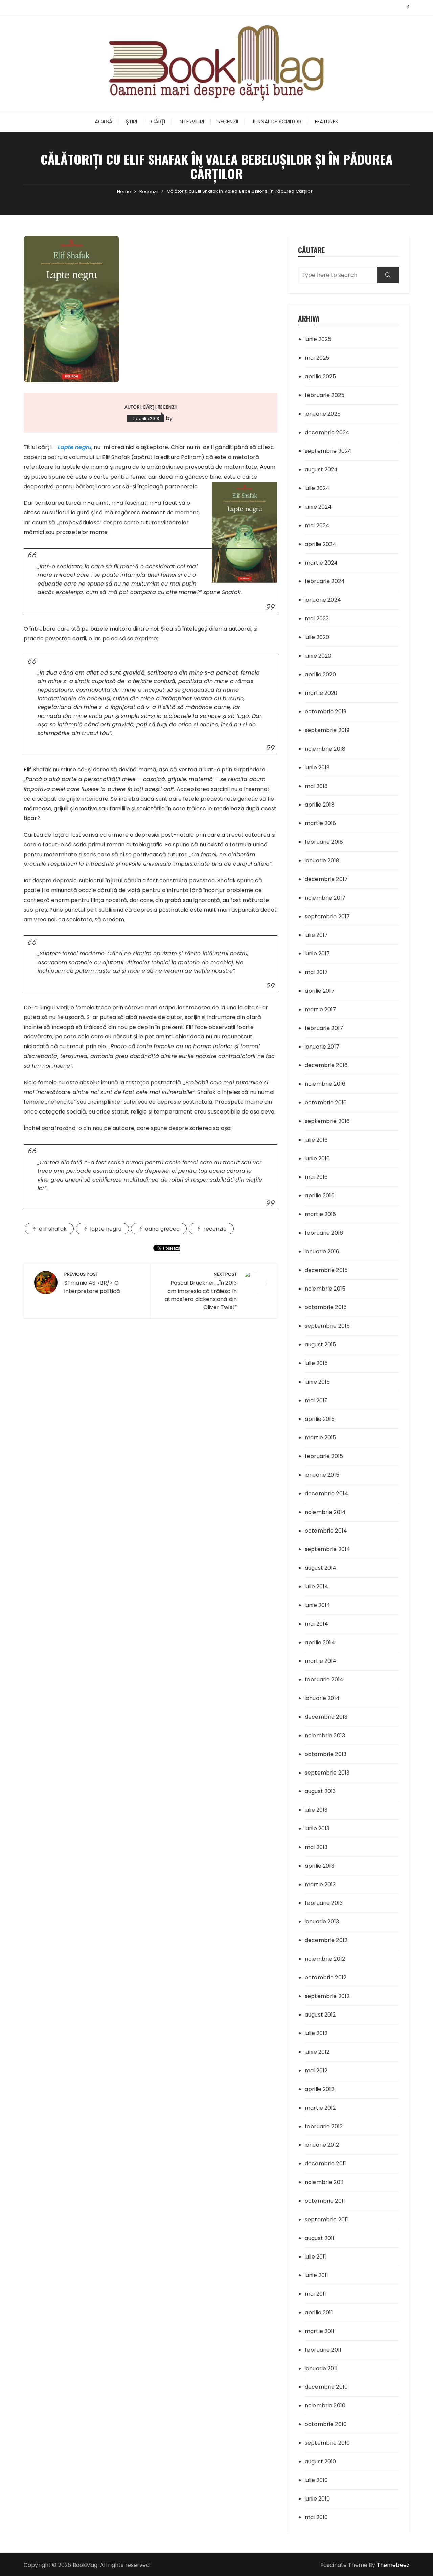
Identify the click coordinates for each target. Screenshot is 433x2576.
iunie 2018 (317, 767)
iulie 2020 (317, 637)
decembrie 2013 (326, 1717)
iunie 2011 (317, 2275)
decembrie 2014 (326, 1493)
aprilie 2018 (320, 805)
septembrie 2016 (327, 1121)
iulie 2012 (316, 2033)
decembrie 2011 (325, 2164)
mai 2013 (316, 1847)
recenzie (215, 1229)
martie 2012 (320, 2108)
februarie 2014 (324, 1680)
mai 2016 (316, 1177)
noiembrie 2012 (325, 1959)
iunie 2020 (318, 656)
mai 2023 (317, 619)
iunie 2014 (318, 1605)
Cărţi (158, 121)
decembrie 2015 (326, 1270)
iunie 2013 (317, 1829)
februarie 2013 (324, 1903)
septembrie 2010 (327, 2443)
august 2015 (321, 1345)
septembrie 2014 (327, 1549)
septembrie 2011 (326, 2219)
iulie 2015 (316, 1363)
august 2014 (321, 1568)
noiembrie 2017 (325, 898)
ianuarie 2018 (322, 861)
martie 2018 (321, 823)
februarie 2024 (325, 581)
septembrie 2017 (327, 916)
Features (327, 121)
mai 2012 (316, 2071)
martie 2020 (321, 693)
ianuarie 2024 (323, 600)
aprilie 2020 (320, 674)
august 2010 (321, 2461)
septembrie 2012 (327, 1996)
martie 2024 (321, 563)
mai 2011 (315, 2294)
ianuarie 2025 (323, 414)
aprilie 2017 (320, 991)
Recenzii (228, 121)
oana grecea (163, 1229)
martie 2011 (320, 2331)
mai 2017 (316, 972)
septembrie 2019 (327, 730)
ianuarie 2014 (322, 1698)
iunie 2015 (317, 1382)
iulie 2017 (316, 935)
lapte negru (106, 1229)
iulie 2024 (317, 488)
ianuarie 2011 (321, 2368)
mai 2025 (317, 358)
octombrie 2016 (326, 1103)
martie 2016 (321, 1214)
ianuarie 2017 (322, 1047)
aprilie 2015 (320, 1419)
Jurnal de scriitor (277, 121)
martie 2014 (321, 1661)
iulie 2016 (316, 1140)
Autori (133, 407)
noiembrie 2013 (325, 1735)
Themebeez (393, 2565)
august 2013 (320, 1791)
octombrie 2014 (326, 1531)
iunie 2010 (317, 2499)
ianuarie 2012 (322, 2145)
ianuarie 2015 (322, 1475)
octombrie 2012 (326, 1977)
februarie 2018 (324, 842)
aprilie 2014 (320, 1642)
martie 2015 (321, 1438)
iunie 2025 (318, 339)
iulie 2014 (317, 1587)
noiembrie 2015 (325, 1289)
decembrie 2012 (326, 1940)
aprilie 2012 (320, 2089)
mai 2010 (316, 2517)
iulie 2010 (316, 2480)
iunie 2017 (317, 954)
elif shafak (53, 1229)
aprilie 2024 (321, 544)
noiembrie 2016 (325, 1084)
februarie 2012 (324, 2126)
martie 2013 (320, 1884)
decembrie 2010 (326, 2387)
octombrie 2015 (326, 1307)
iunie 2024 (318, 507)
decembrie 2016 (326, 1065)
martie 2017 (321, 1009)
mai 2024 (317, 525)
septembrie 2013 (327, 1773)
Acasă (104, 121)
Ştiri (132, 121)
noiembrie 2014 (325, 1512)
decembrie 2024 (327, 432)
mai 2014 (316, 1624)
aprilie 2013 (320, 1866)
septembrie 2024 (328, 451)
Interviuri (191, 121)
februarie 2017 (324, 1028)
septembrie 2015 (327, 1326)
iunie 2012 (317, 2052)
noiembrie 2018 (325, 749)
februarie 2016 (324, 1233)
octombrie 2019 (326, 712)
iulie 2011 (316, 2257)
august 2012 (320, 2015)
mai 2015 (316, 1400)
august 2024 (321, 470)
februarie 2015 (324, 1456)
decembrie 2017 (326, 879)
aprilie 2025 (320, 377)
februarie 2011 (323, 2350)
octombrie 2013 (326, 1754)
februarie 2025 (325, 395)
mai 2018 (316, 786)
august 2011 (320, 2238)
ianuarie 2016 (322, 1251)
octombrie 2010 (326, 2424)
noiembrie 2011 (324, 2182)
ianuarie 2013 (322, 1922)
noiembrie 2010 (325, 2406)
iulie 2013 (316, 1810)
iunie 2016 (317, 1158)
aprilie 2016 (320, 1196)
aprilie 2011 (319, 2313)
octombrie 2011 (325, 2201)
